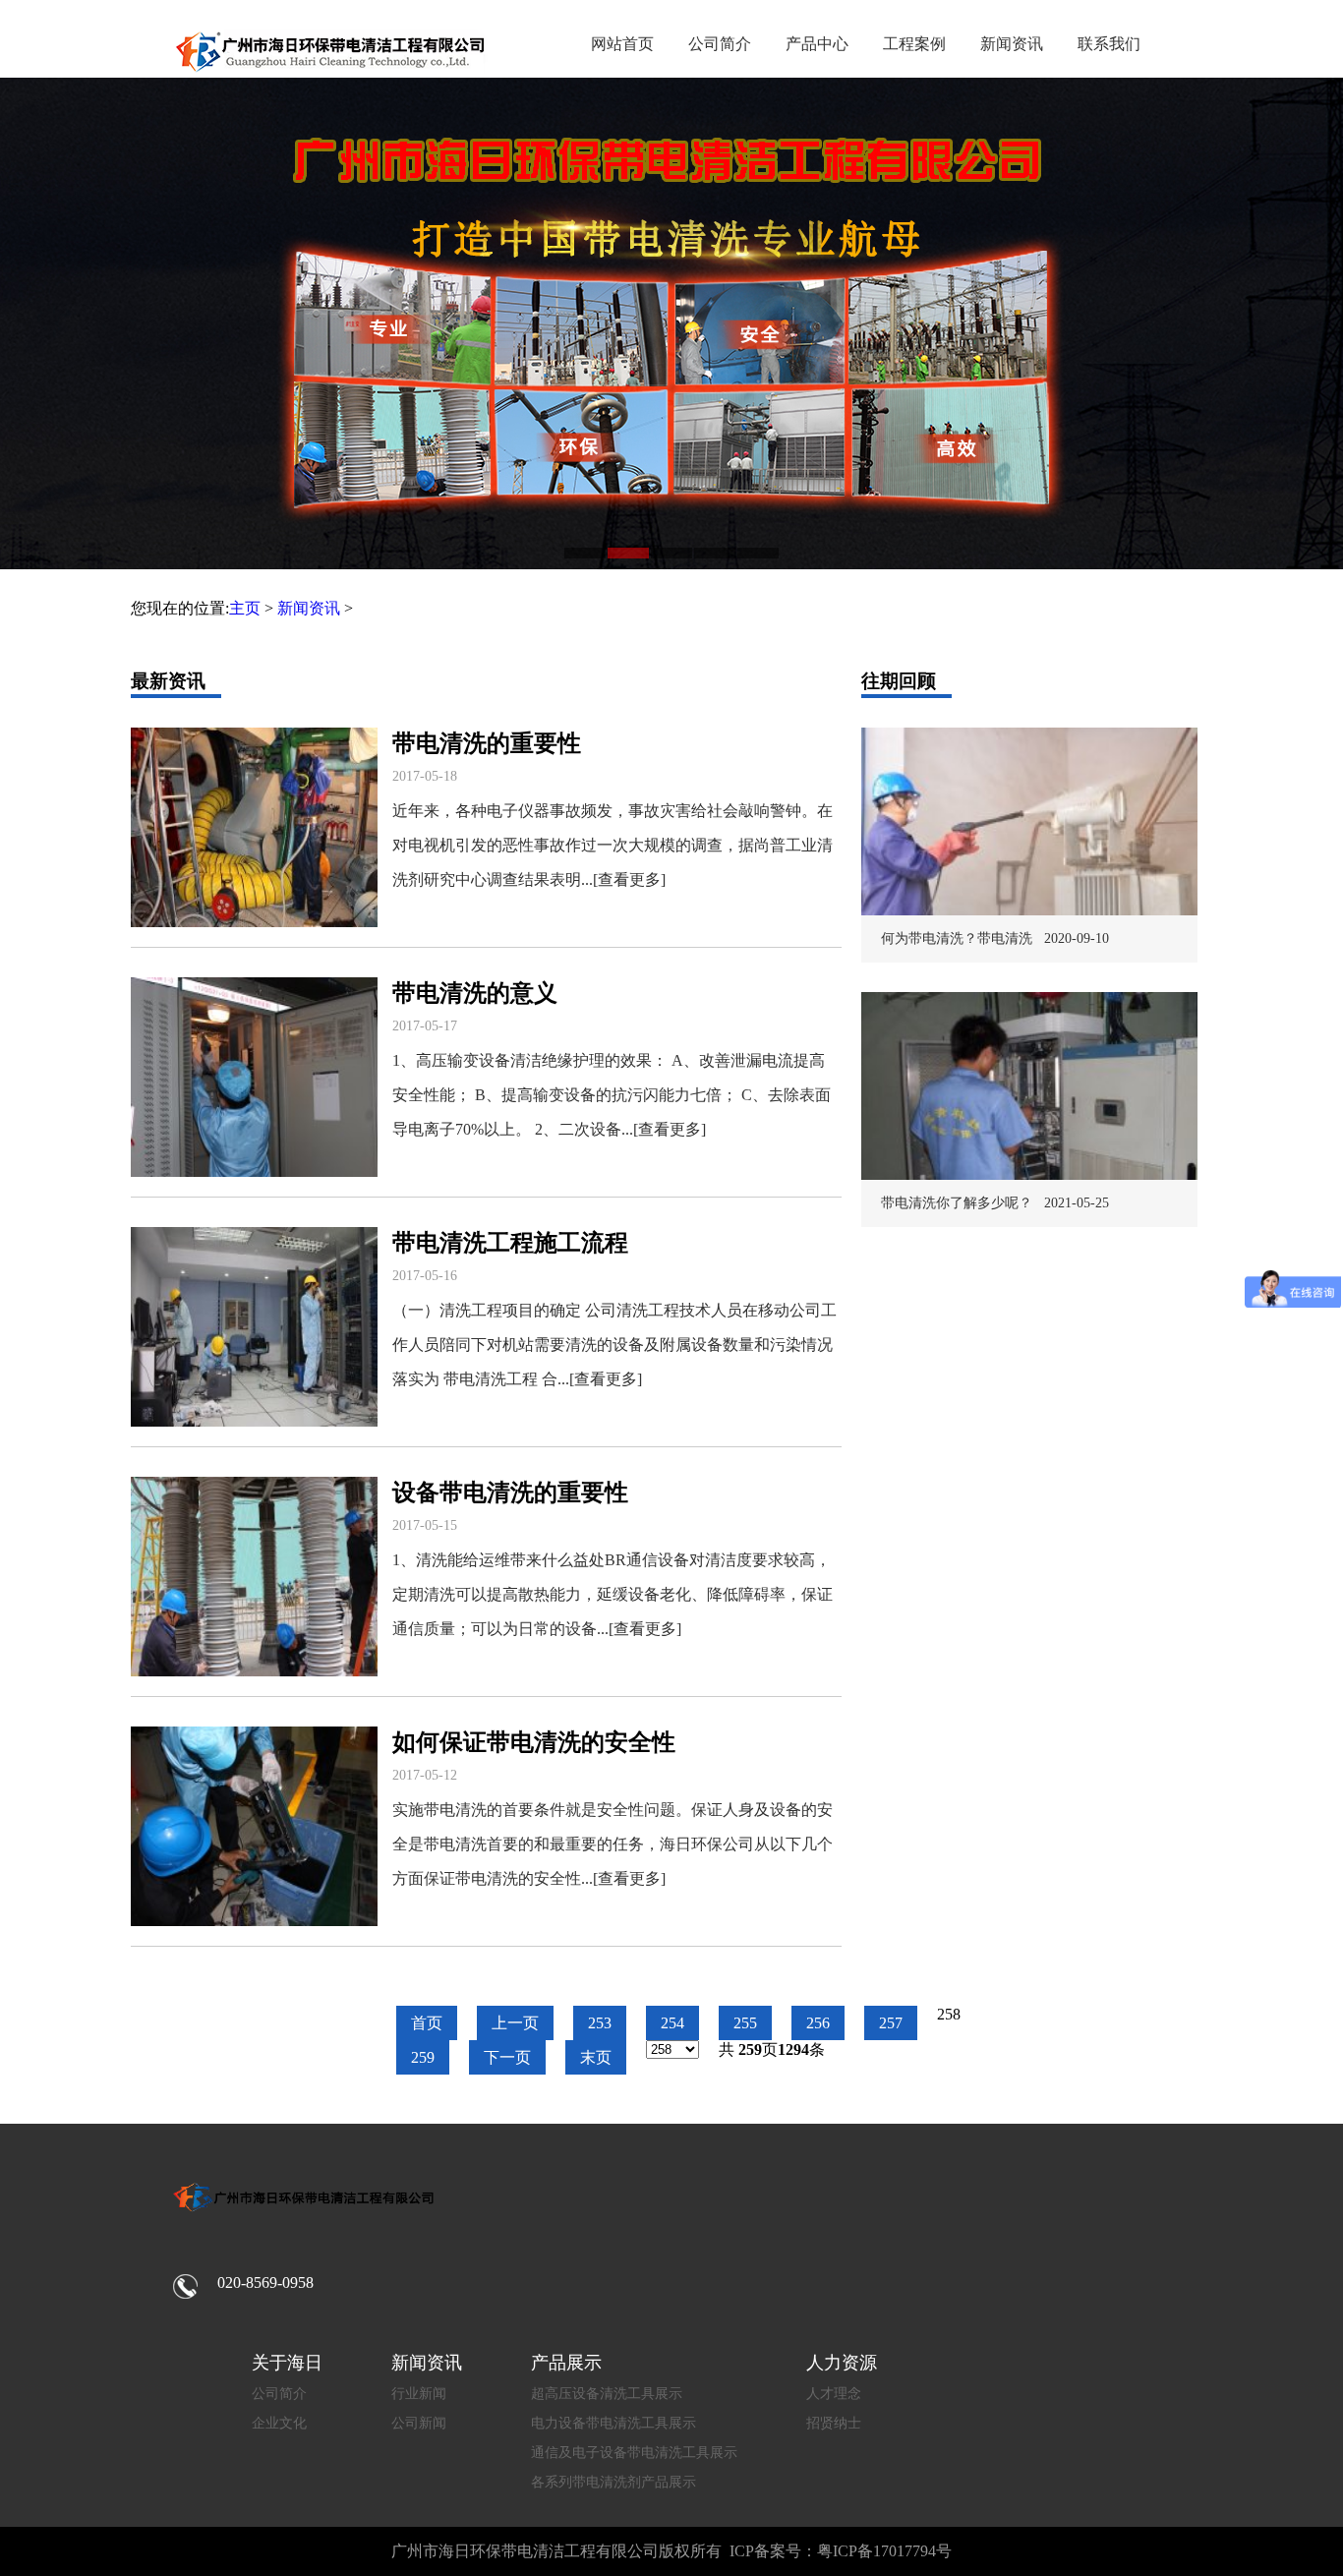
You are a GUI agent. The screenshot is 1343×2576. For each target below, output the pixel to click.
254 (672, 2023)
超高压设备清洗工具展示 (607, 2394)
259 (423, 2057)
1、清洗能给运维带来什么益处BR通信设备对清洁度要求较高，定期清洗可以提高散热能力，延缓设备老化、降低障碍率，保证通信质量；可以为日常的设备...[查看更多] (613, 1594)
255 (745, 2023)
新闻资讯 (1012, 44)
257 (891, 2023)
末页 (596, 2057)
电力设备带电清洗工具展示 (613, 2423)
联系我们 (1109, 44)
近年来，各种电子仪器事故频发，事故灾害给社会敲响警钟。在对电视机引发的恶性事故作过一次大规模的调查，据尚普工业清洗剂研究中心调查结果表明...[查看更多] (613, 845)
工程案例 (914, 44)
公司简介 (720, 44)
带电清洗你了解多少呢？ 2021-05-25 (995, 1203)
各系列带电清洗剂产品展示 (613, 2482)
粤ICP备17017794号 (884, 2551)
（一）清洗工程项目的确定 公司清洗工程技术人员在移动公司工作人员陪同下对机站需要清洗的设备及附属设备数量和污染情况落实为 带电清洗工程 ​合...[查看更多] (614, 1345)
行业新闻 (419, 2394)
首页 (427, 2023)
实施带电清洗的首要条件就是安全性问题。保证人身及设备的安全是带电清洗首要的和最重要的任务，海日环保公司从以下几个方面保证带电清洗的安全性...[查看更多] (613, 1844)
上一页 (515, 2023)
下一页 (507, 2057)
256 (818, 2023)
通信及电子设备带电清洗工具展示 (634, 2453)
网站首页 (622, 44)
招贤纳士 (834, 2423)
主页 (245, 608)
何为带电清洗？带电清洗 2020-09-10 (995, 938)
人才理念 (834, 2394)
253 (600, 2023)
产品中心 (817, 44)
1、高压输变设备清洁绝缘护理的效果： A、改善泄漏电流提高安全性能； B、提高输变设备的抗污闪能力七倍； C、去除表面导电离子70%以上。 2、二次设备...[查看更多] (612, 1095)
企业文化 (279, 2423)
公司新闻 (419, 2423)
